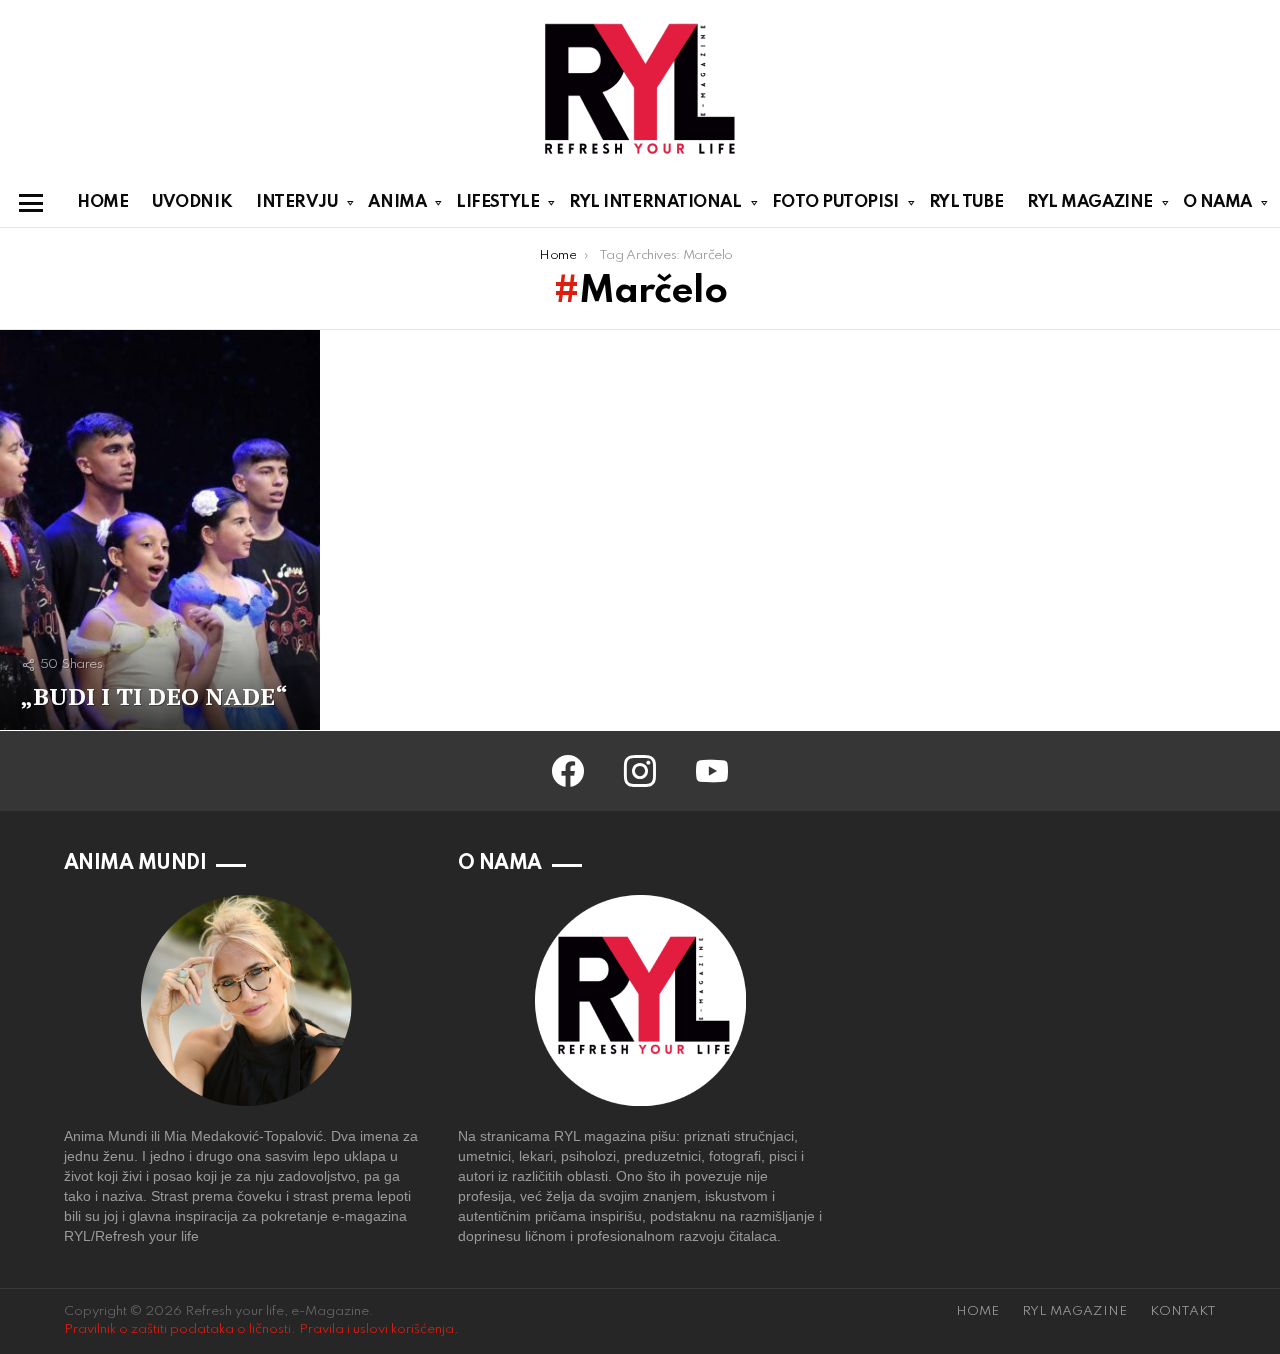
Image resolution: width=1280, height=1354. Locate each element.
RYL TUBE (966, 202)
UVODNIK (192, 202)
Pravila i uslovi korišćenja (376, 1329)
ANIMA (397, 202)
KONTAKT (1183, 1311)
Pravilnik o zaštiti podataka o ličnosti (177, 1329)
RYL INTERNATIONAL (655, 202)
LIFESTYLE (497, 202)
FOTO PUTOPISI (835, 202)
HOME (102, 202)
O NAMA (1217, 202)
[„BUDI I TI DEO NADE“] (160, 530)
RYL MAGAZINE (1090, 202)
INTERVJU (297, 202)
